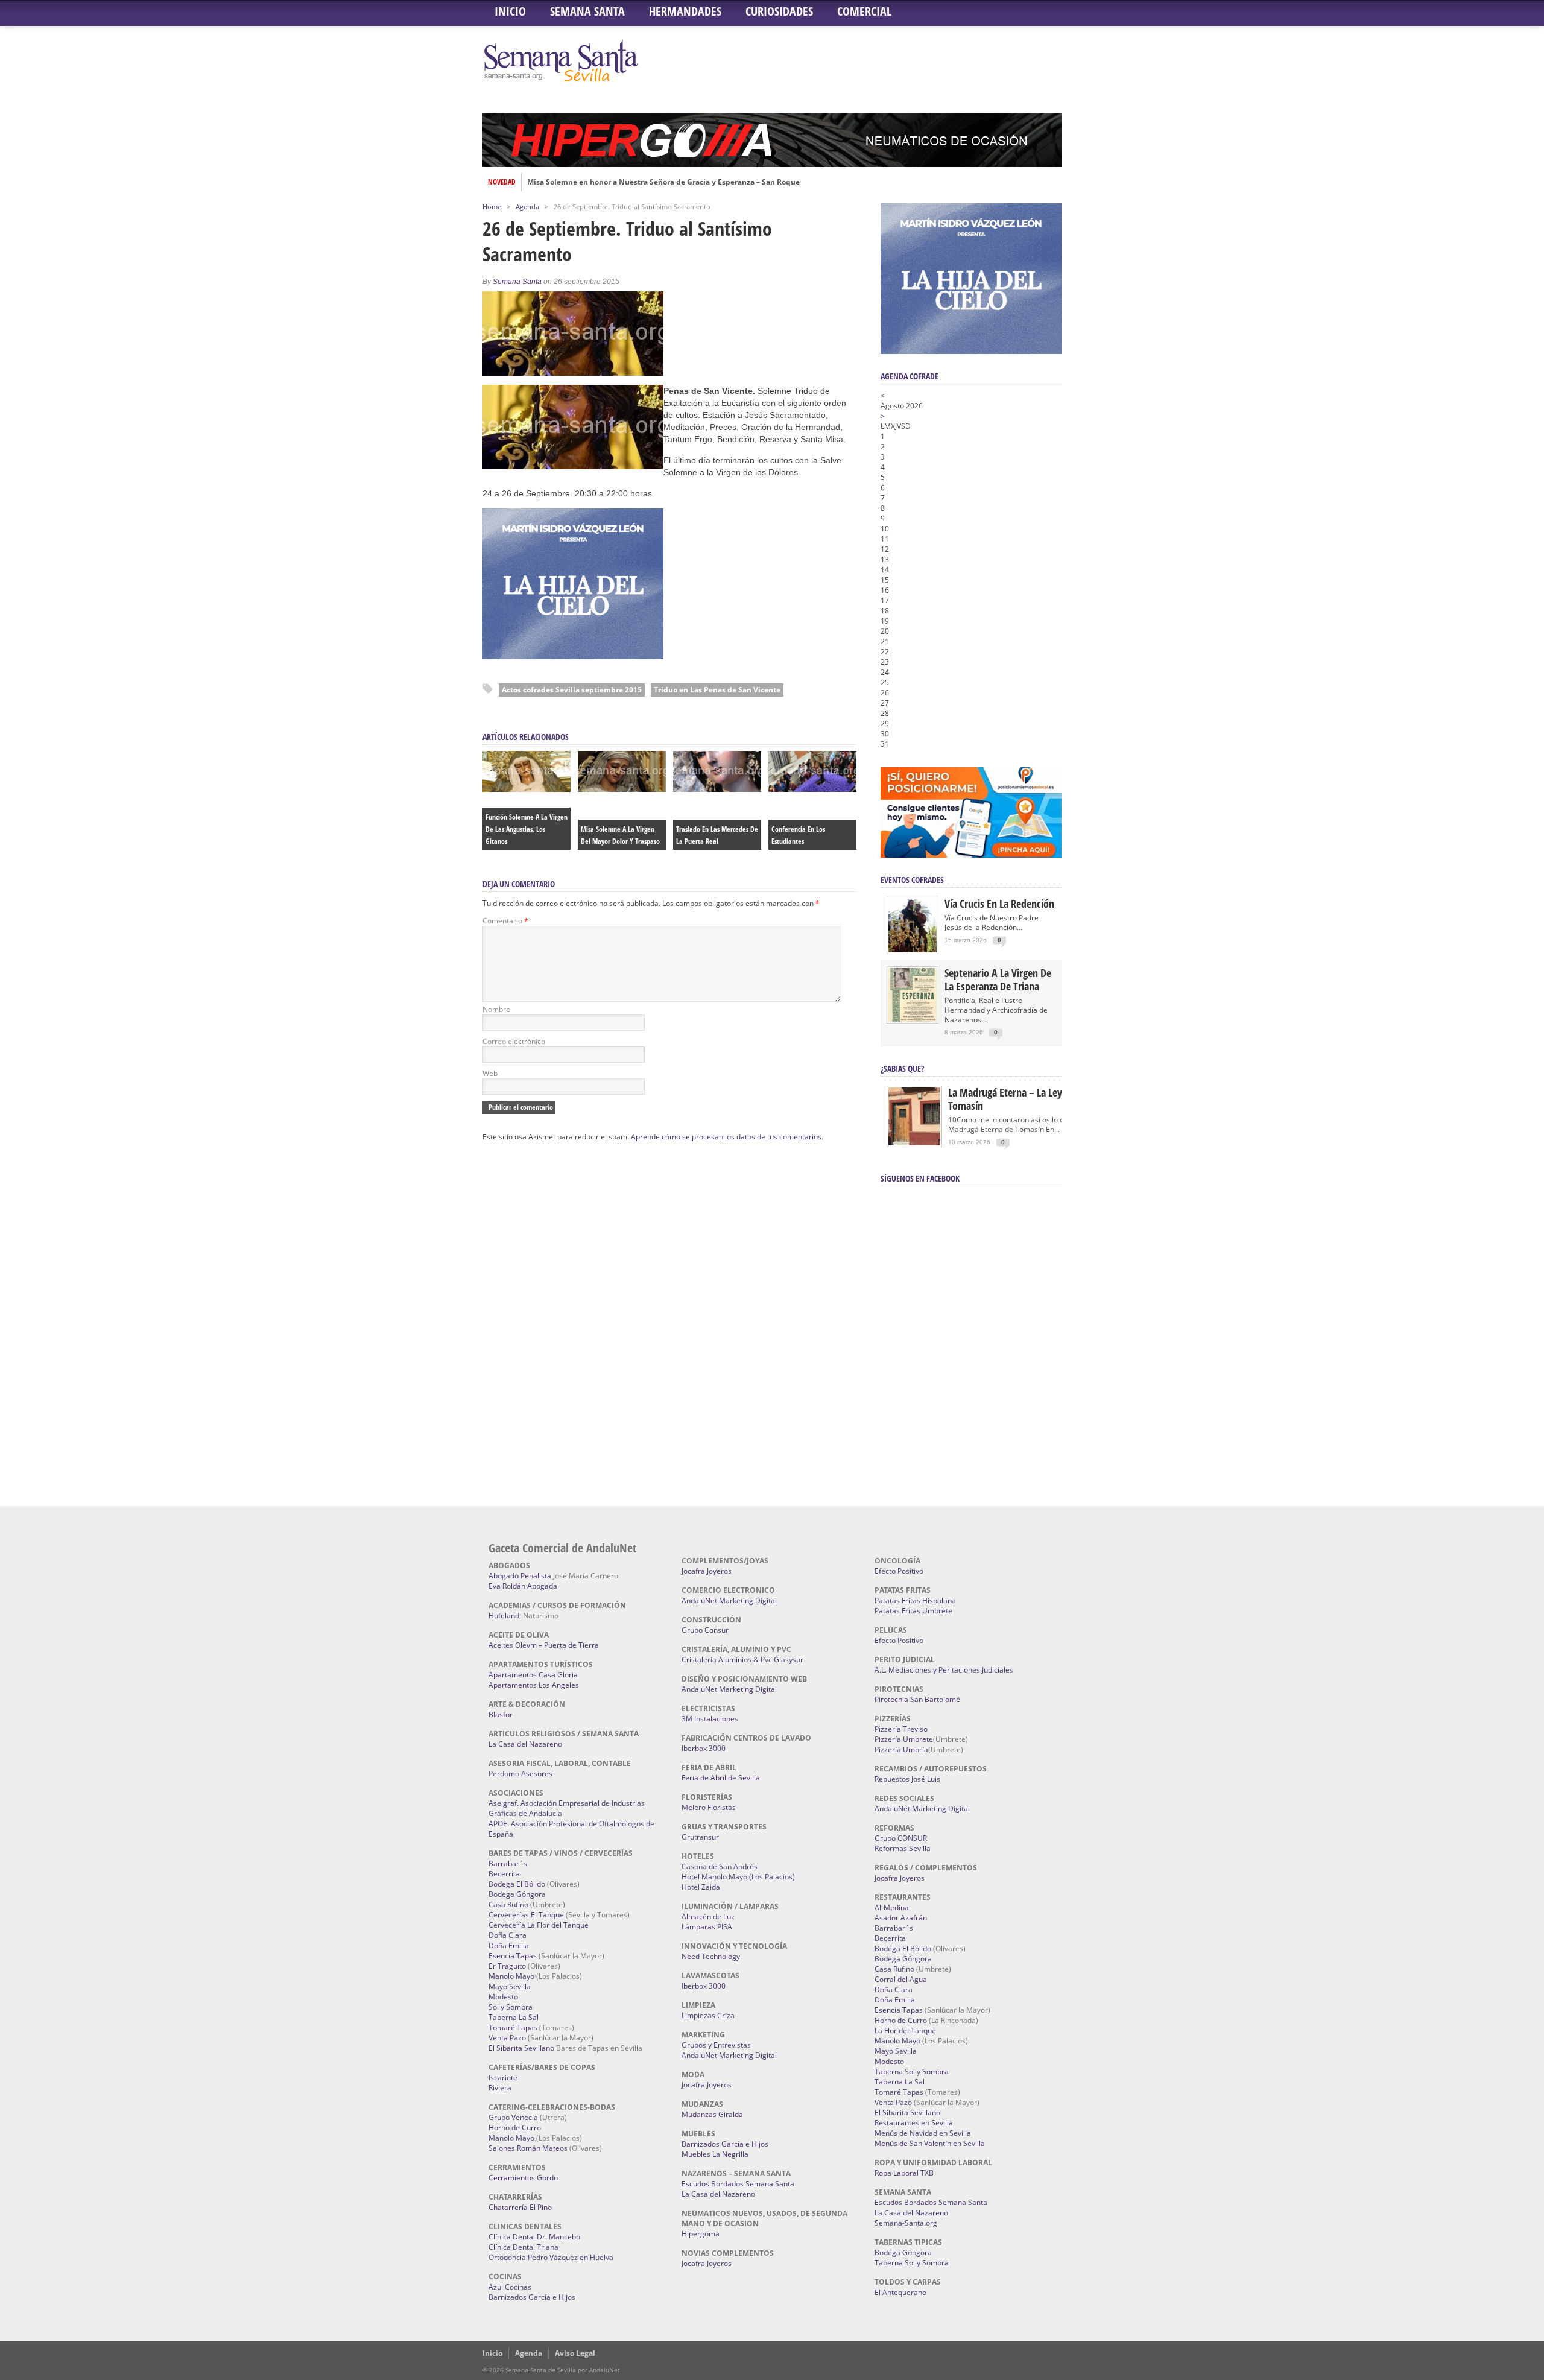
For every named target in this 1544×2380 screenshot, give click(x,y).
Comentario (505, 921)
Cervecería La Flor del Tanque (539, 1925)
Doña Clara (508, 1935)
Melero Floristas (709, 1807)
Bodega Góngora (517, 1894)
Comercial (864, 11)
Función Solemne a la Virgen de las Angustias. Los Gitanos (527, 829)
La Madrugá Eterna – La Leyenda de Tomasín (1022, 1099)
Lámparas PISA (707, 1927)
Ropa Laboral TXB (904, 2173)
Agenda (527, 207)
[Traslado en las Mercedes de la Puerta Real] (717, 789)
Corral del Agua (901, 1979)
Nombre (496, 1009)
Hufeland (504, 1616)
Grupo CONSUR (901, 1838)
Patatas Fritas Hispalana (915, 1600)
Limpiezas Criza (708, 2015)
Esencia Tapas (513, 1956)
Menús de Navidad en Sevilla (923, 2133)
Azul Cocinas (510, 2287)
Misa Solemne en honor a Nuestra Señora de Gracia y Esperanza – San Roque (663, 182)
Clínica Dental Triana (524, 2247)
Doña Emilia (509, 1945)
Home (492, 207)
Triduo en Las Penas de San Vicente (717, 690)
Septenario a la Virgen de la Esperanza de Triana (998, 980)
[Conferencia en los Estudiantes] (812, 789)
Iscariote (503, 2078)
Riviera (500, 2088)
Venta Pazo (507, 2038)
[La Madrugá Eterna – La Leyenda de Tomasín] (914, 1144)
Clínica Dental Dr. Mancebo (534, 2237)
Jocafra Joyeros (707, 1571)
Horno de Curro (515, 2128)
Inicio (510, 11)
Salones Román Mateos (528, 2148)
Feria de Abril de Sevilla (721, 1778)
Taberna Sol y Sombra (912, 2071)
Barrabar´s (508, 1863)
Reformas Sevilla (903, 1848)
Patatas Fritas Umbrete (913, 1611)
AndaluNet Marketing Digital (729, 1600)
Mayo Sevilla (510, 1986)
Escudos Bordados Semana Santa (738, 2184)
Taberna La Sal (514, 2017)
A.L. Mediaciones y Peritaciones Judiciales (944, 1670)
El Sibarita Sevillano (521, 2048)
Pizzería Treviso (901, 1729)
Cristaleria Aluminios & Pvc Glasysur (742, 1660)
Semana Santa (587, 11)
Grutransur (700, 1837)
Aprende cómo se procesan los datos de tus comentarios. (727, 1137)
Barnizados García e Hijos (532, 2297)
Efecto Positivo (899, 1571)
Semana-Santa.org (906, 2223)
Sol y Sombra (511, 2007)
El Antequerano (900, 2292)
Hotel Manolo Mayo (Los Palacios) (738, 1877)
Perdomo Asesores (520, 1774)
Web (490, 1073)
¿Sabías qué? (902, 1068)
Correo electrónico (514, 1041)
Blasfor (501, 1714)
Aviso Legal (575, 2353)
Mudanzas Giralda (712, 2114)
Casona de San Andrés (720, 1866)
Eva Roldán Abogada (523, 1586)
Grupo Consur (705, 1630)
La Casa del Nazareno (525, 1744)
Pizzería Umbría (901, 1749)
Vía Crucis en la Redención (999, 904)
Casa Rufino (508, 1904)
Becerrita (504, 1874)
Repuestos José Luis (907, 1779)
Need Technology (711, 1956)
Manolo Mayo (511, 1976)
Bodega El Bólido (517, 1884)
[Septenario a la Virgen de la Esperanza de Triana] (913, 1019)
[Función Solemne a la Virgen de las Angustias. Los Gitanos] (527, 789)
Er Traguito (507, 1966)
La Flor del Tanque (905, 2030)
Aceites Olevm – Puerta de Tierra (544, 1645)
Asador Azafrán (901, 1918)
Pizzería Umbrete (904, 1739)
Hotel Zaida (701, 1887)
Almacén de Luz (708, 1916)
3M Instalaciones (710, 1719)
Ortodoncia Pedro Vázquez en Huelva (551, 2257)
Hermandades (685, 11)
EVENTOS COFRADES (912, 880)
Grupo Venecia (513, 2117)
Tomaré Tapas (513, 2027)
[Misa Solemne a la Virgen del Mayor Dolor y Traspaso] (622, 789)
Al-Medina (892, 1907)
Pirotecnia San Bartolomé (917, 1699)
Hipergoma (701, 2234)
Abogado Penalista (520, 1576)
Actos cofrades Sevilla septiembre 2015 (572, 690)
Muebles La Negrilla (715, 2154)
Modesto (503, 1997)
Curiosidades (779, 11)
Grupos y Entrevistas (716, 2045)
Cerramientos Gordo (523, 2178)
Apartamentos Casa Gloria (533, 1675)
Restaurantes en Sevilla (914, 2123)
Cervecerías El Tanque (526, 1915)
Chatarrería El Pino (520, 2207)
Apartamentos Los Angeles (534, 1685)
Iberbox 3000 (704, 1748)
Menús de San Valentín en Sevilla (930, 2143)
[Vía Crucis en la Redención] (913, 950)
